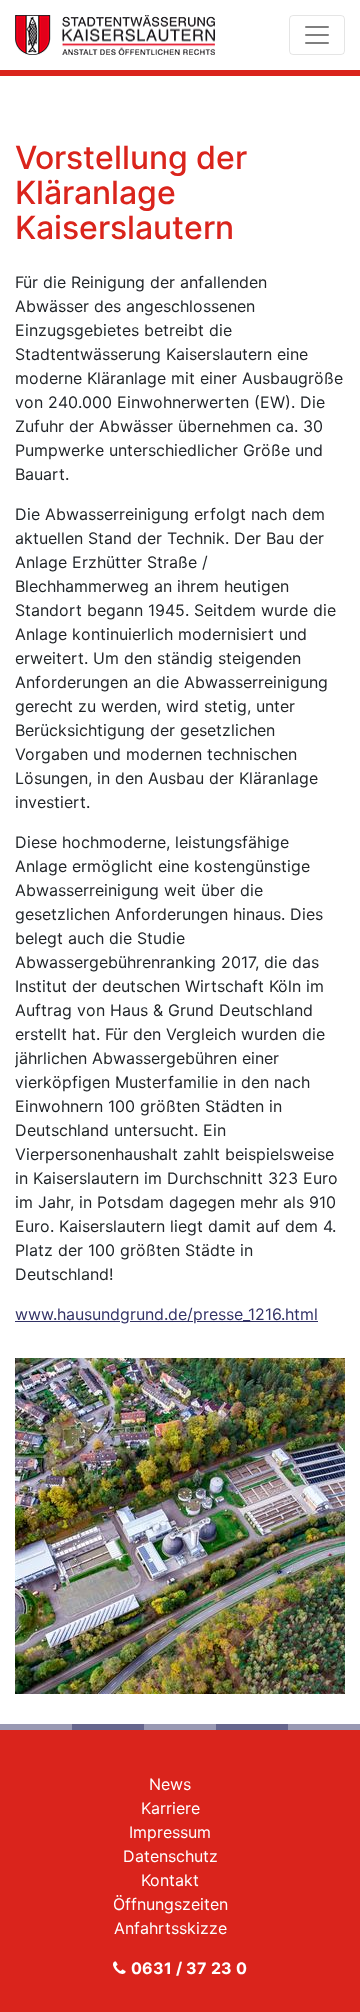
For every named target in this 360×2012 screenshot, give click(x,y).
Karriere (170, 1808)
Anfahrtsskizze (170, 1928)
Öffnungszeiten (170, 1904)
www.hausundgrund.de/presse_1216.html (166, 1314)
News (170, 1784)
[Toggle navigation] (317, 35)
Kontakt (170, 1880)
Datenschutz (170, 1856)
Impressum (170, 1832)
